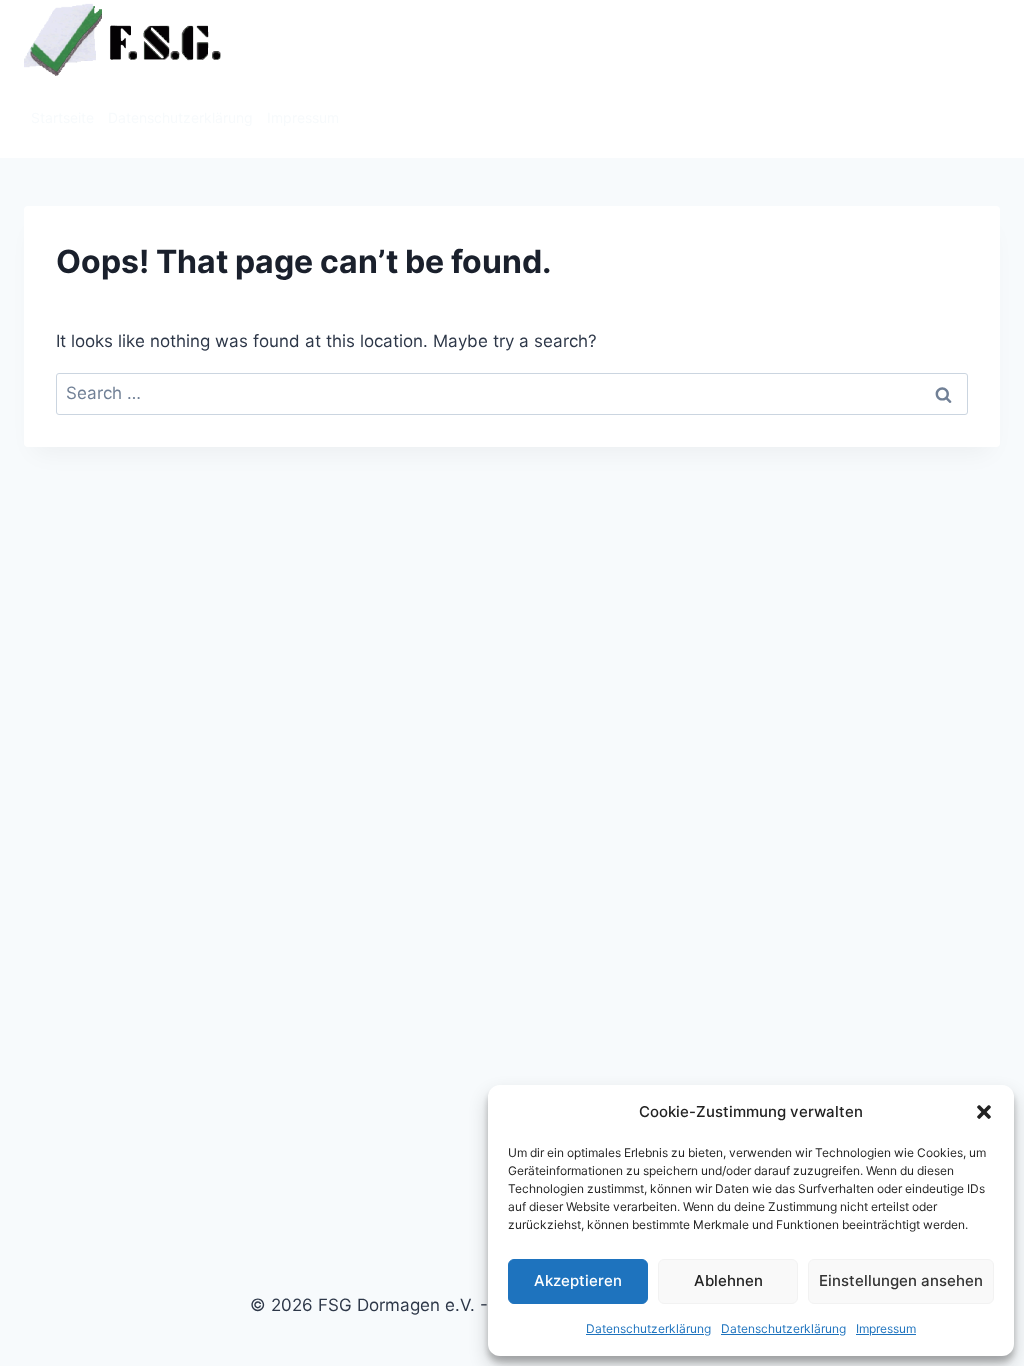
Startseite (62, 117)
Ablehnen (728, 1280)
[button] (984, 1112)
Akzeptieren (578, 1280)
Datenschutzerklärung (648, 1328)
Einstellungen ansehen (901, 1280)
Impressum (886, 1328)
